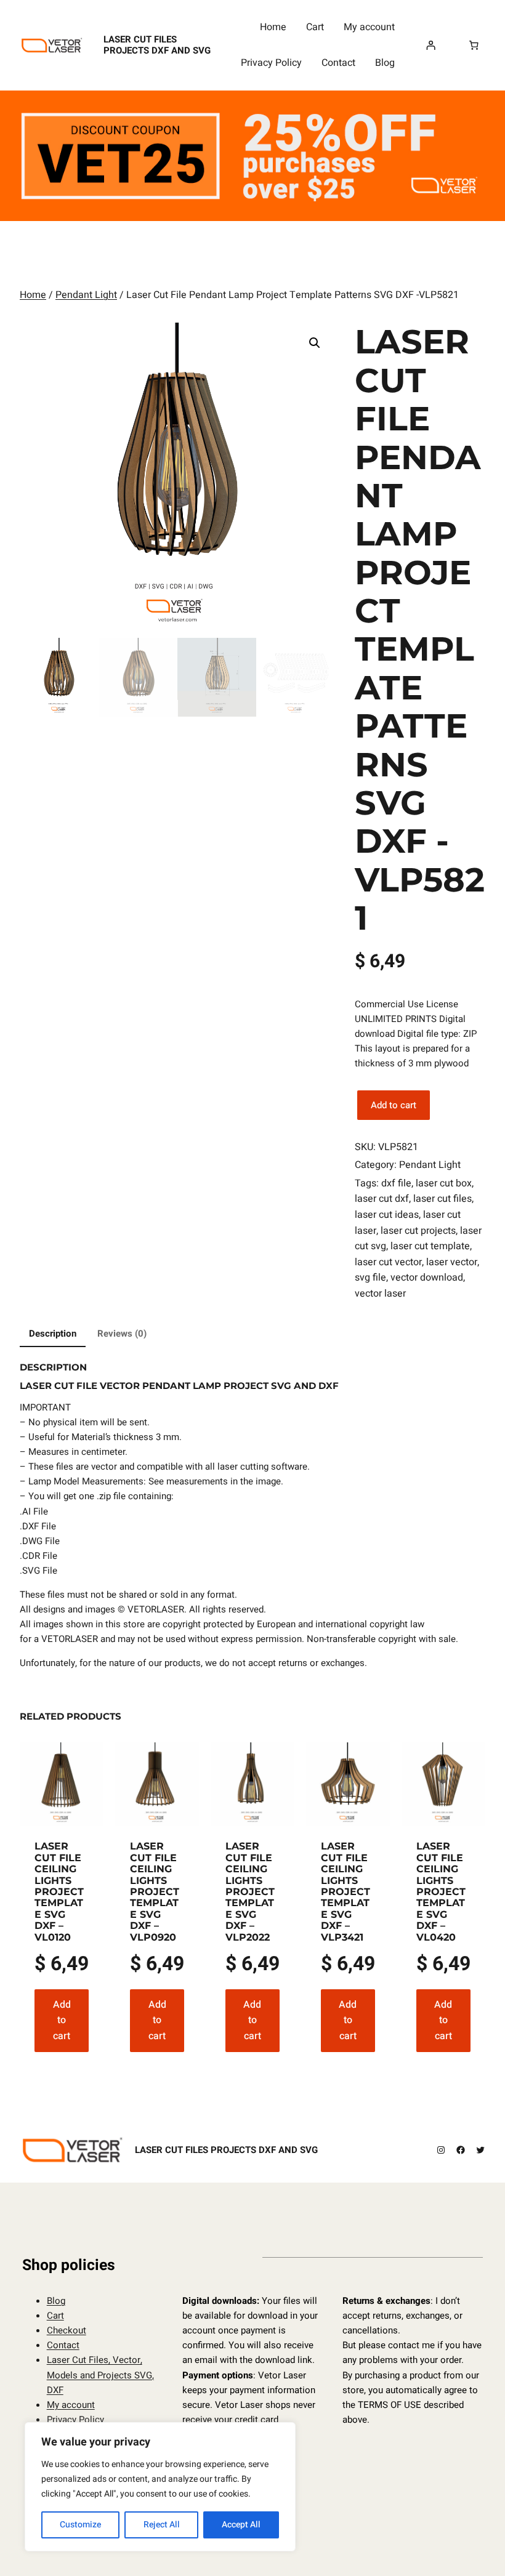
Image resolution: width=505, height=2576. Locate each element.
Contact (63, 2345)
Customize (80, 2525)
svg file (370, 1278)
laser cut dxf (382, 1199)
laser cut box (444, 1183)
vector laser (380, 1294)
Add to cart (394, 1105)
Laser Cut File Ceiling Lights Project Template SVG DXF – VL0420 (441, 1892)
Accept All (241, 2525)
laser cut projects (418, 1231)
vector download (427, 1278)
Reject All (162, 2525)
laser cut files (442, 1199)
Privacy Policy (75, 2420)
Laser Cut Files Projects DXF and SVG (157, 45)
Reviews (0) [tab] (122, 1334)
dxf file (396, 1183)
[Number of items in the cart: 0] (474, 46)
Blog (56, 2301)
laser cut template (430, 1246)
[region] (160, 2487)
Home (33, 295)
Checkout (67, 2330)
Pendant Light (86, 295)
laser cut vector (388, 1262)
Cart (55, 2316)
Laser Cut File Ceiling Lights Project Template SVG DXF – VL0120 (59, 1892)
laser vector (452, 1262)
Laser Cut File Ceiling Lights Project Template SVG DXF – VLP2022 (250, 1892)
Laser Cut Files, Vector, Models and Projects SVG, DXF (100, 2375)
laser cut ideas (387, 1215)
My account (71, 2405)
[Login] (431, 46)
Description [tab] (53, 1334)
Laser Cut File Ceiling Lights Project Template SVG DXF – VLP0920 (155, 1892)
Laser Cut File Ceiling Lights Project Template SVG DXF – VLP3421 (345, 1892)
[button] (315, 343)
